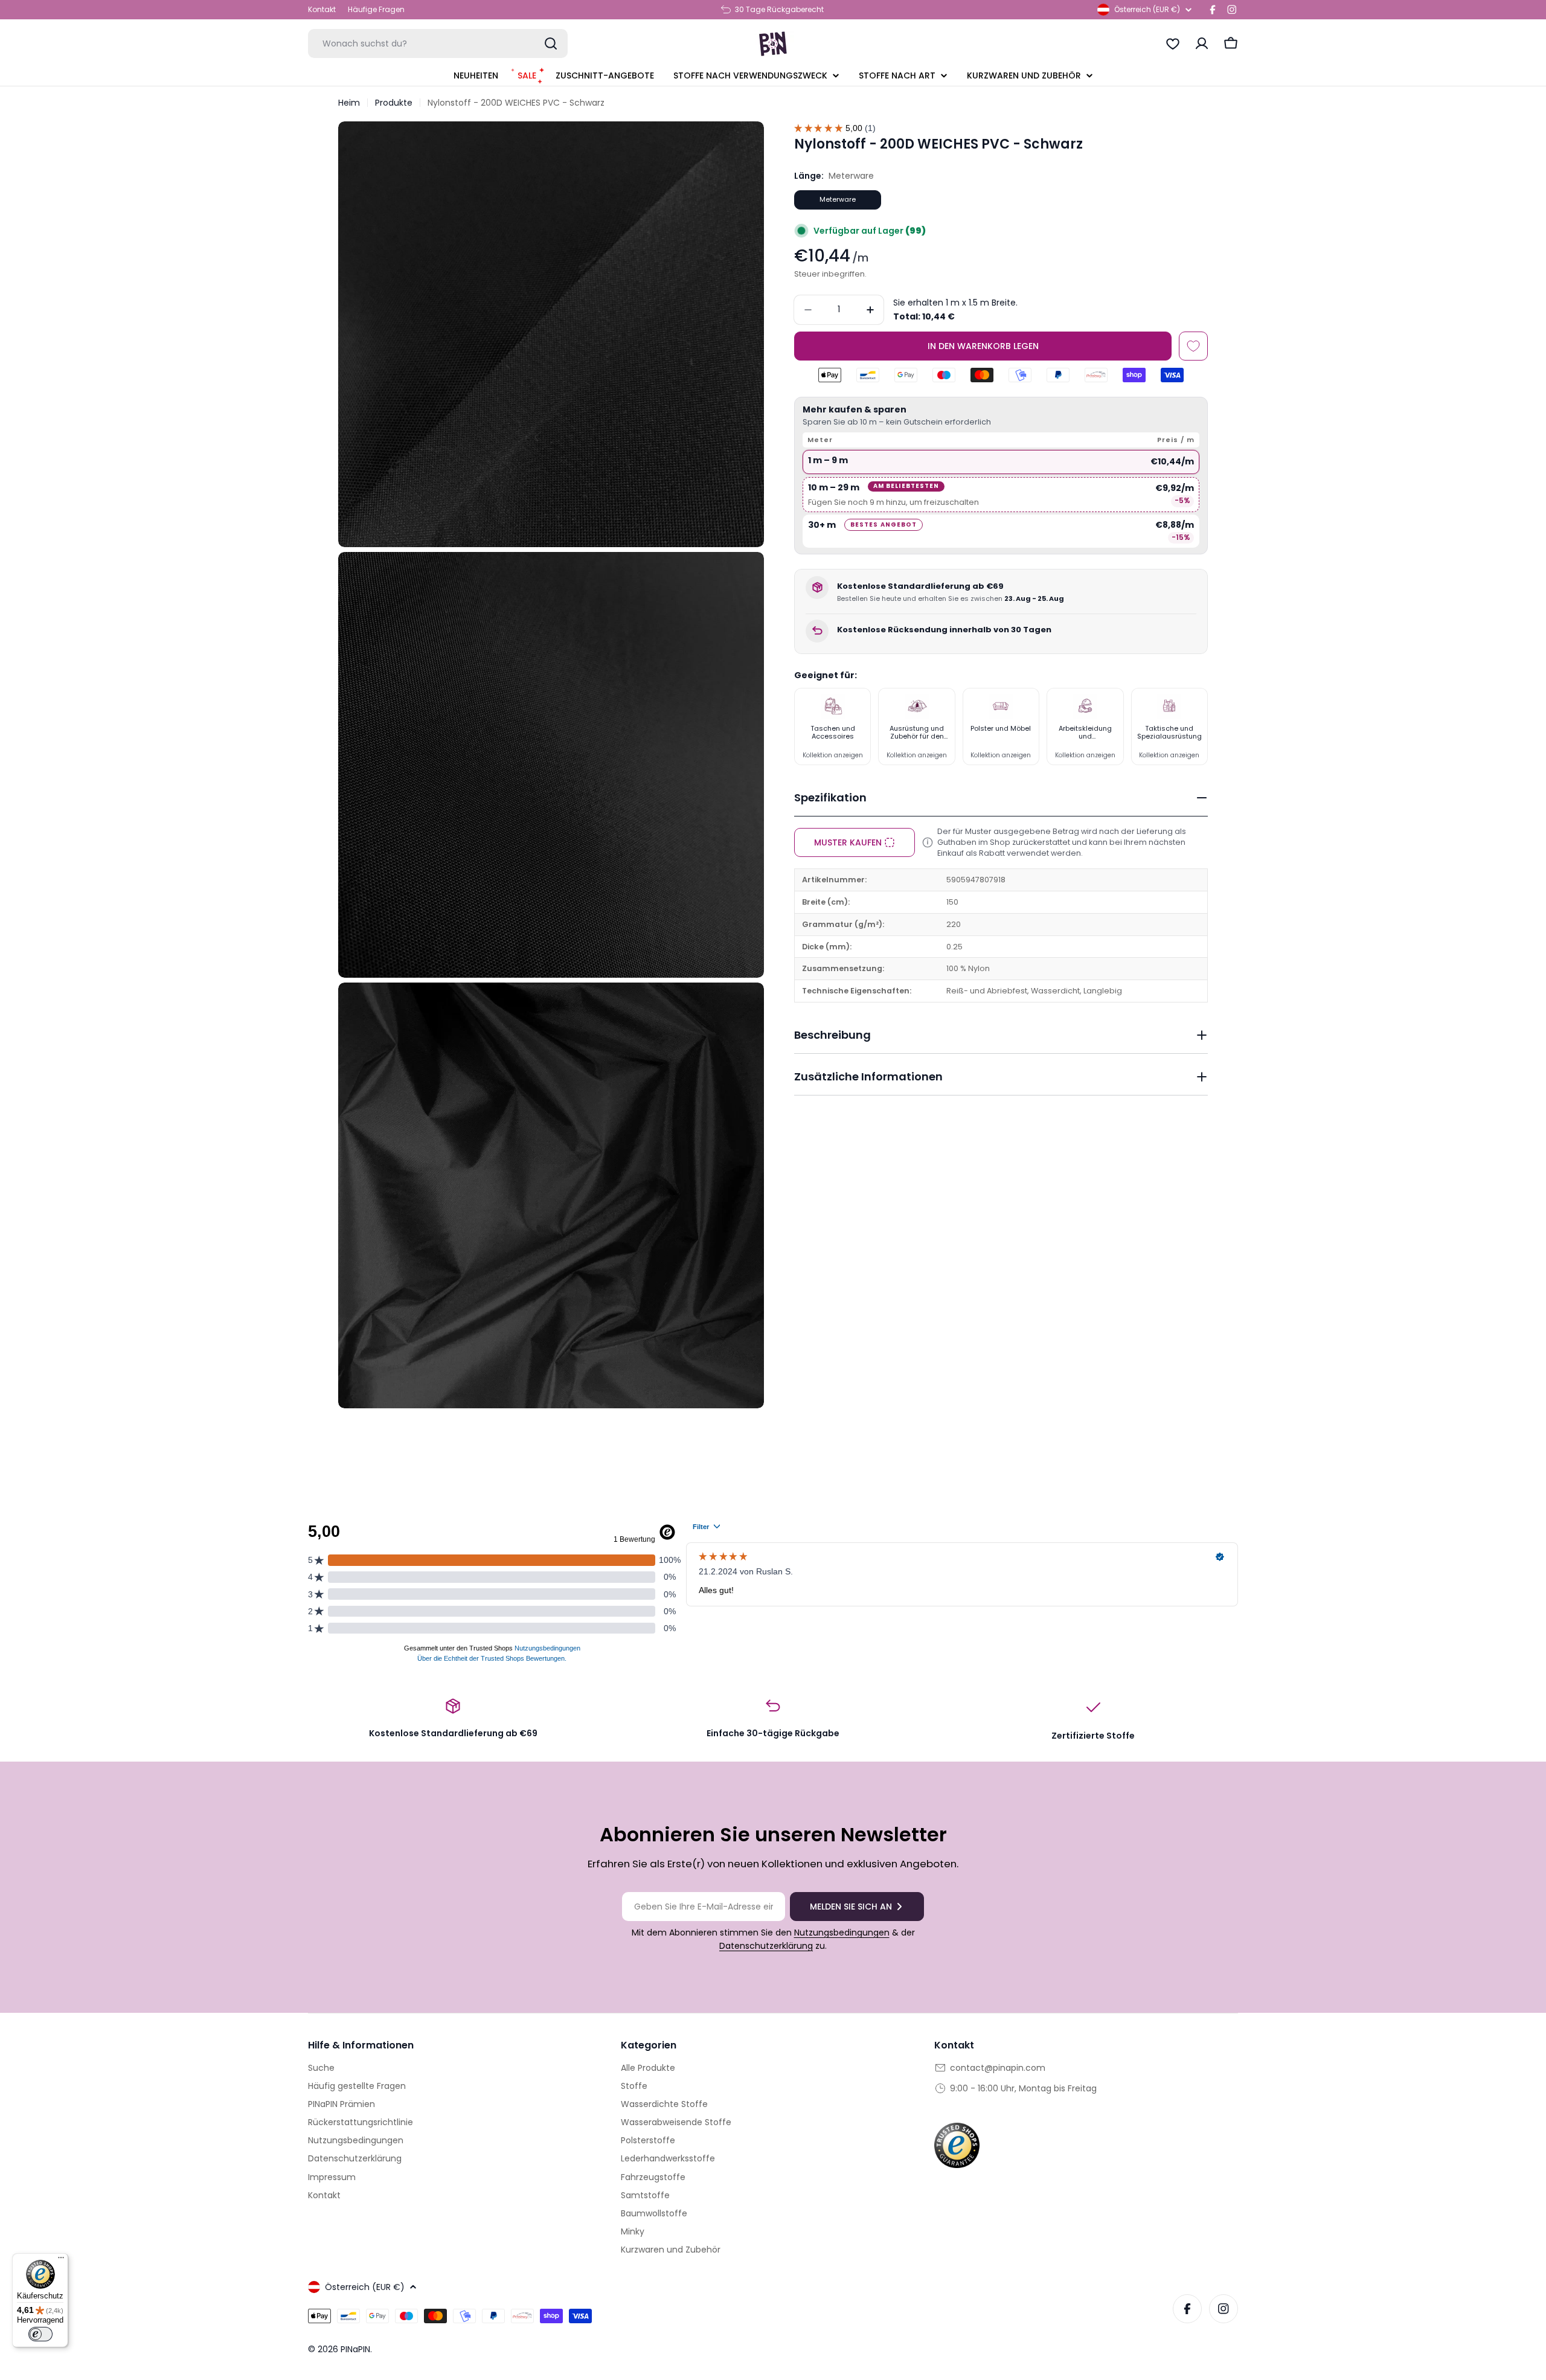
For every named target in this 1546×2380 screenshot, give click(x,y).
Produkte (394, 103)
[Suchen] (551, 43)
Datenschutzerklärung (766, 1946)
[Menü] (61, 2260)
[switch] (40, 2334)
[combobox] (438, 43)
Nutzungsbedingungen (842, 1933)
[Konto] (1202, 43)
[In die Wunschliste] (1193, 346)
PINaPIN (355, 2349)
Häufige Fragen (376, 9)
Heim (349, 103)
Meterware (838, 199)
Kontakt (322, 9)
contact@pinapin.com (998, 2068)
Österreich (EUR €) (1147, 9)
